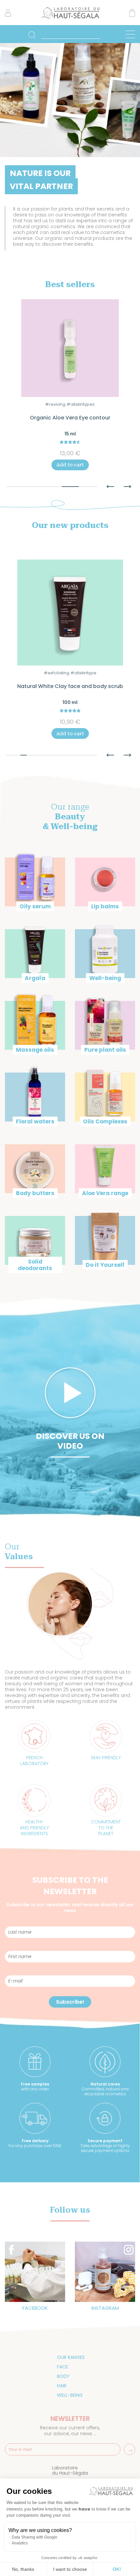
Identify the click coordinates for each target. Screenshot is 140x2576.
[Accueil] (70, 18)
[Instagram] (105, 2271)
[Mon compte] (8, 15)
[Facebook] (35, 2271)
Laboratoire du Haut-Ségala (70, 2470)
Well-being (70, 2395)
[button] (110, 483)
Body (63, 2376)
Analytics (20, 2543)
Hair (62, 2386)
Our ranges (71, 2357)
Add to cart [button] (70, 465)
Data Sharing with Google (35, 2537)
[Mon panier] (132, 14)
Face (63, 2367)
